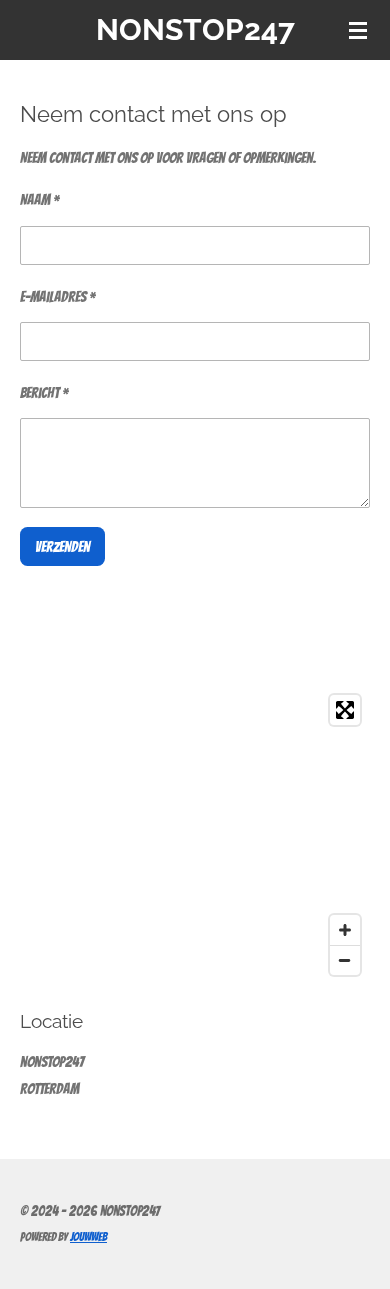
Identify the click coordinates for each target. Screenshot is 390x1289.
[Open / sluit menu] (358, 30)
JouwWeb (88, 1237)
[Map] (195, 835)
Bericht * (44, 393)
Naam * (39, 200)
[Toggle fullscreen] (345, 710)
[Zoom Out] (345, 960)
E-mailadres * (57, 297)
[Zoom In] (345, 930)
